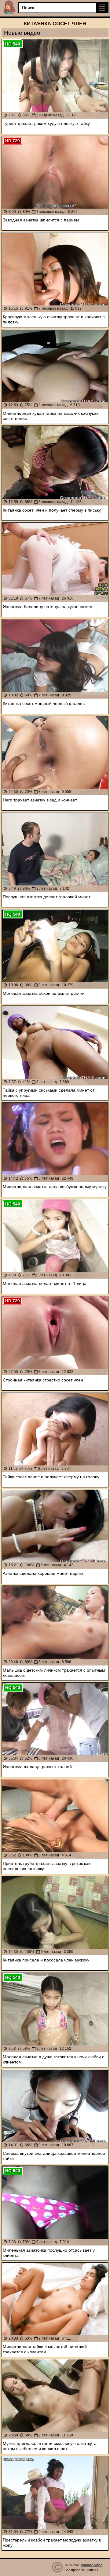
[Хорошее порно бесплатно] (9, 7)
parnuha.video (92, 2565)
